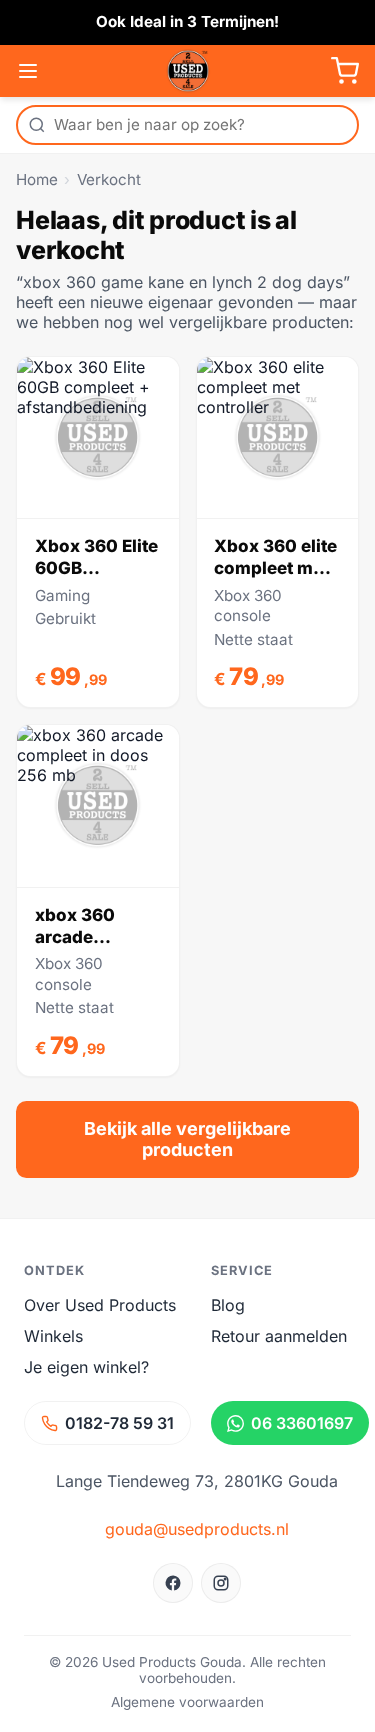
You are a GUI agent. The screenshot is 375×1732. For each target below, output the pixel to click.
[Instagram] (221, 1583)
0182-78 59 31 (119, 1423)
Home (37, 179)
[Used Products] (188, 71)
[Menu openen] (28, 71)
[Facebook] (173, 1583)
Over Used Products (100, 1305)
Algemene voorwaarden (187, 1702)
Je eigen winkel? (86, 1367)
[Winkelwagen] (345, 71)
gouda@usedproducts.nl (197, 1529)
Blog (228, 1305)
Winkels (53, 1336)
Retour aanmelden (279, 1336)
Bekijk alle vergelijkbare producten (187, 1139)
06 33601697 (302, 1423)
